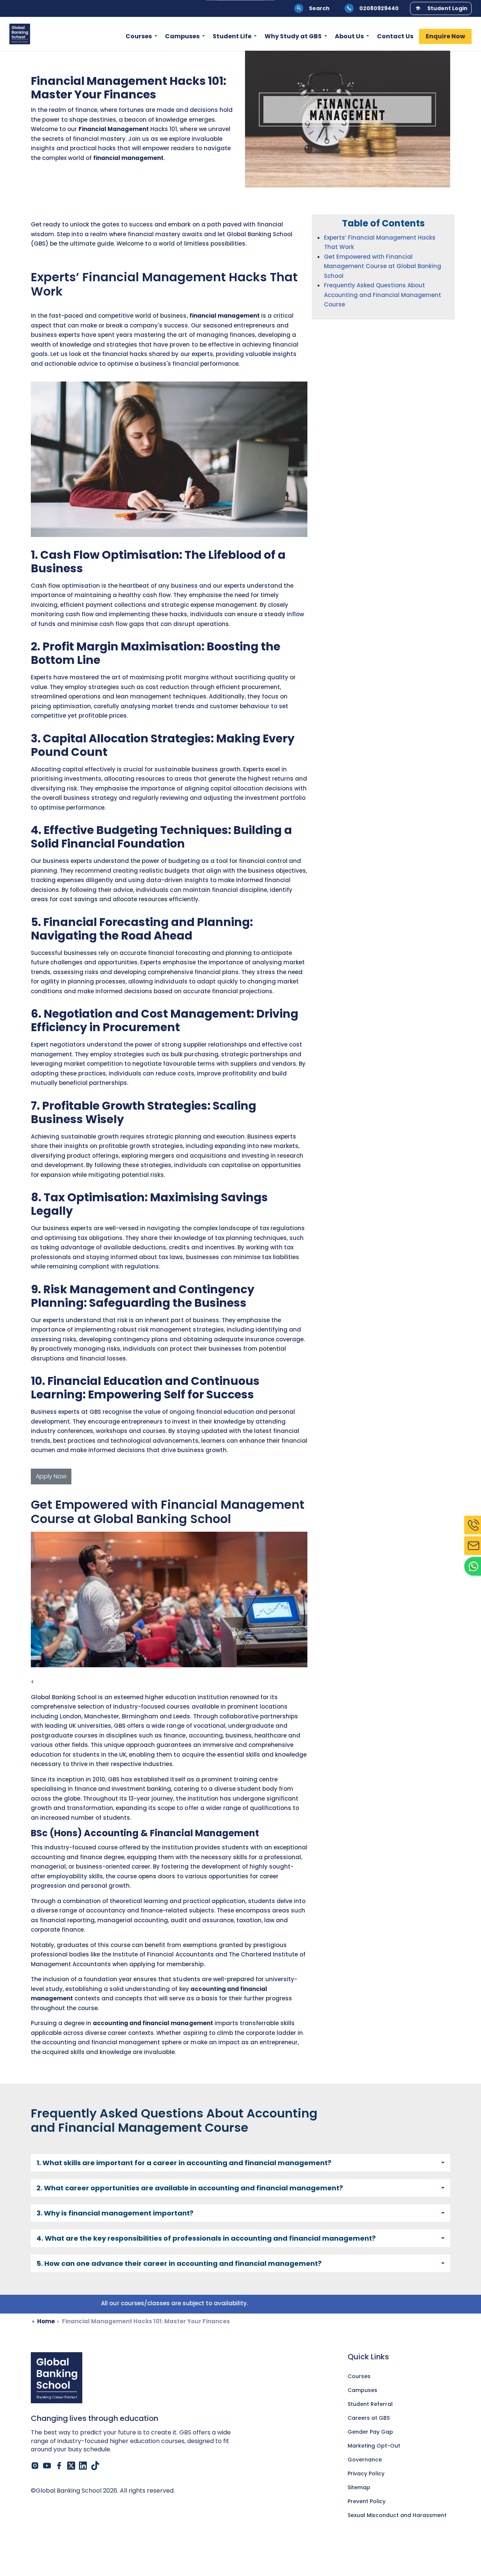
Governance (365, 2460)
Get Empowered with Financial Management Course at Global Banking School (383, 266)
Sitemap (359, 2487)
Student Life (232, 37)
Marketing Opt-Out (374, 2446)
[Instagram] (35, 2466)
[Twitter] (71, 2466)
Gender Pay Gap (370, 2432)
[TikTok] (95, 2466)
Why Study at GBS (293, 37)
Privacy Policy (366, 2473)
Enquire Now (445, 37)
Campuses (182, 37)
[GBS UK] (20, 34)
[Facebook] (59, 2466)
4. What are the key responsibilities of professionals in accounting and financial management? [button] (206, 2238)
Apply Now (51, 1476)
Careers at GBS (369, 2418)
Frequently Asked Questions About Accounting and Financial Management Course (383, 295)
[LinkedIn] (83, 2466)
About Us (349, 37)
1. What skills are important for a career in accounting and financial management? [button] (184, 2163)
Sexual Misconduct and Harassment (397, 2515)
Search (319, 8)
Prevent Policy (367, 2501)
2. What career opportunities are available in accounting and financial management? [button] (190, 2188)
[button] (348, 119)
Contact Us (395, 37)
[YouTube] (47, 2466)
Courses (139, 37)
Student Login (447, 8)
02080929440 (379, 8)
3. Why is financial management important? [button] (115, 2213)
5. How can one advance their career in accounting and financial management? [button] (179, 2263)
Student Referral (370, 2404)
